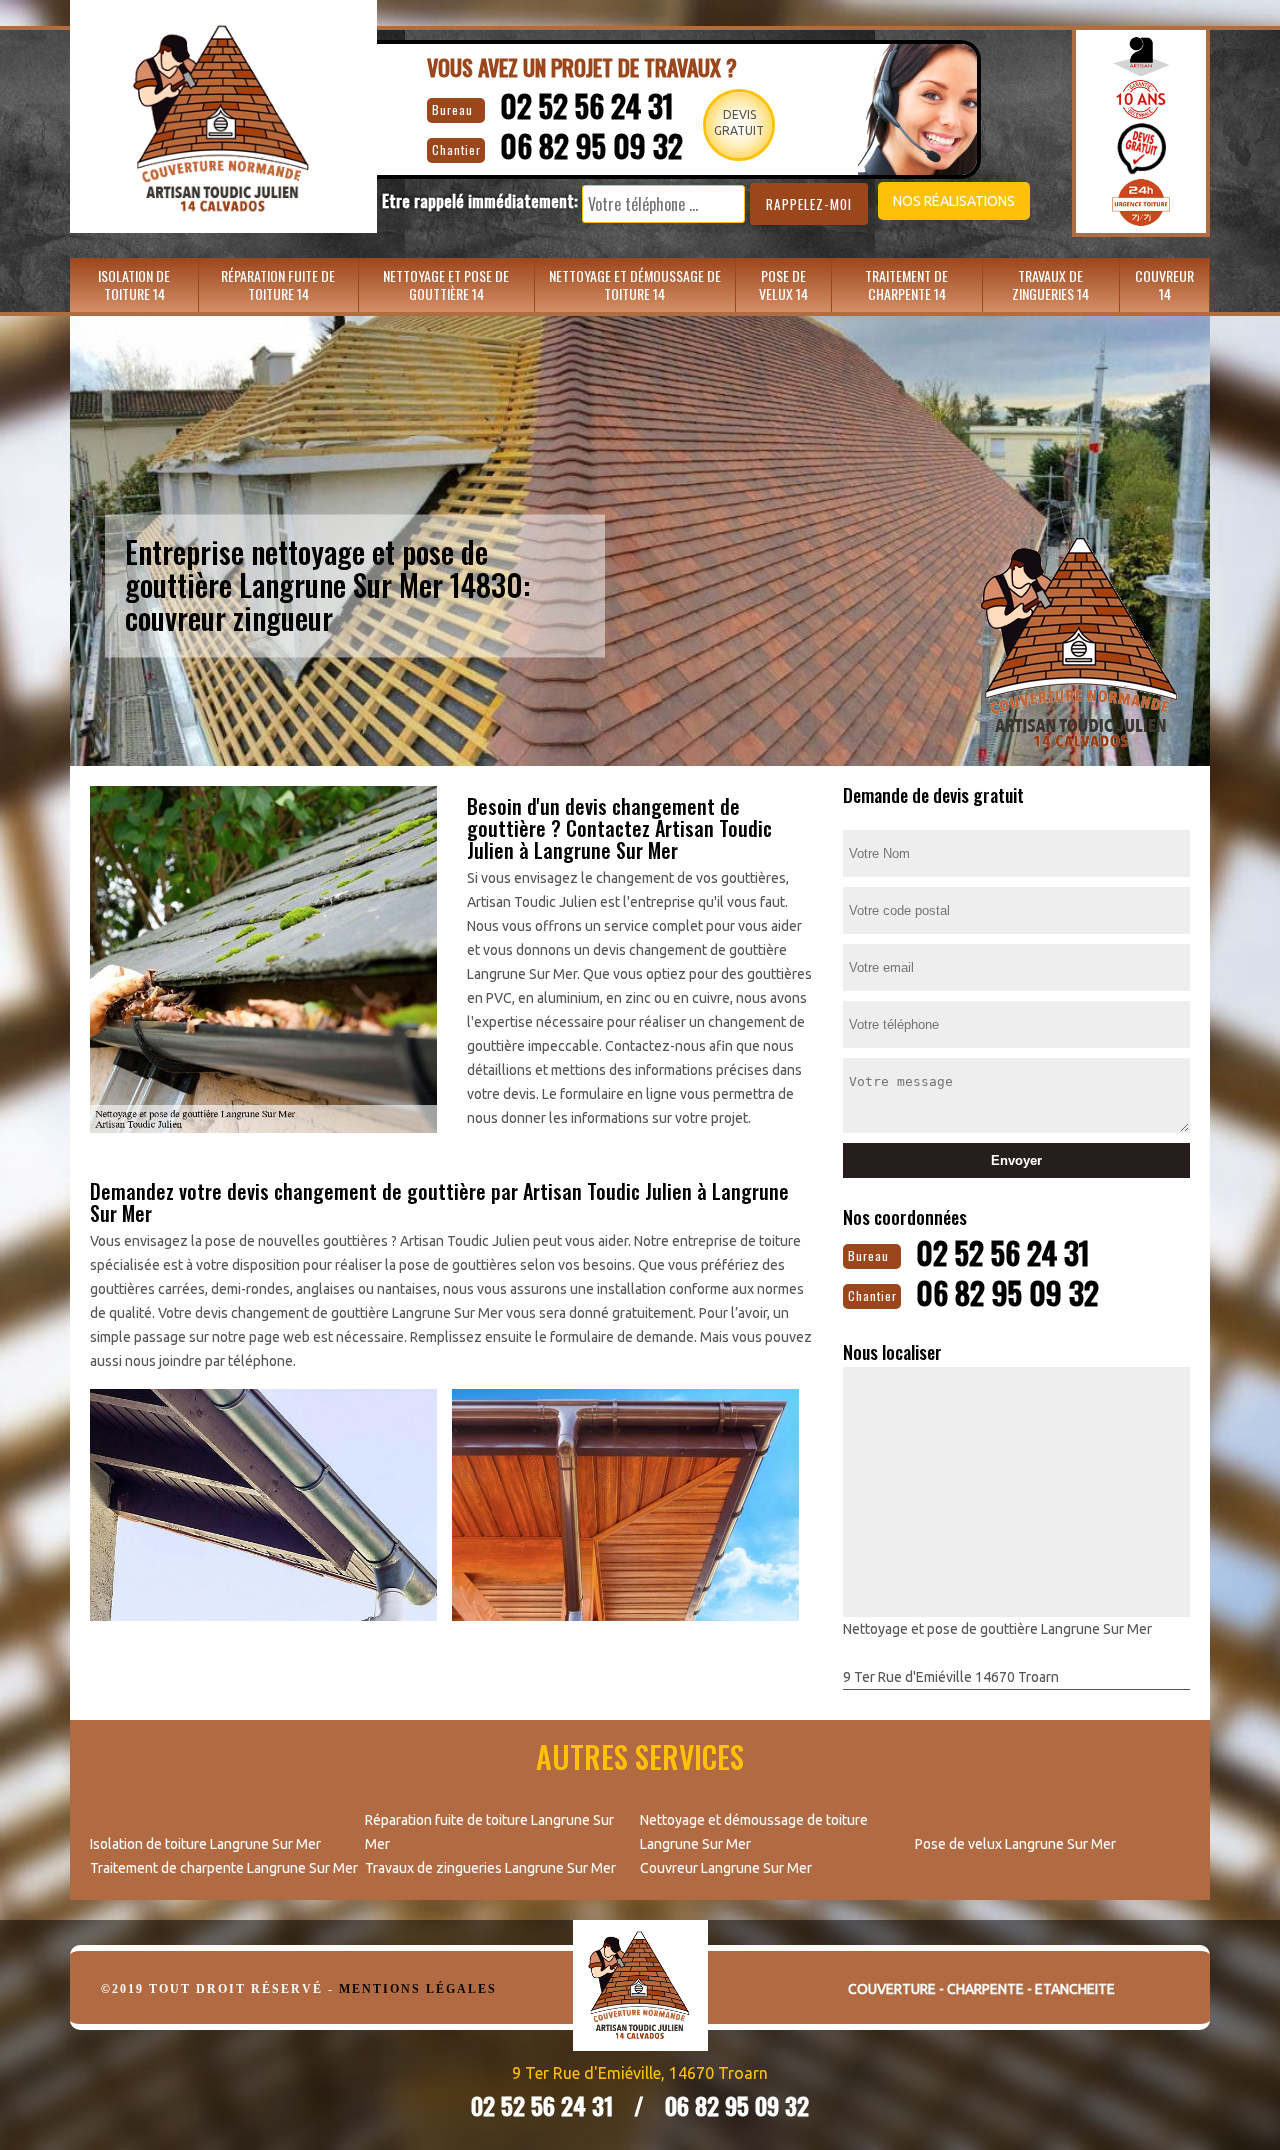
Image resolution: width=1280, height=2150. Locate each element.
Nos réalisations (954, 201)
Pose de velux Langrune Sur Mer (1015, 1844)
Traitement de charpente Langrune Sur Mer (224, 1868)
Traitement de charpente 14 (906, 284)
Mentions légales (418, 1989)
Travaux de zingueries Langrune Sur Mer (490, 1868)
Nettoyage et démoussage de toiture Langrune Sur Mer (754, 1832)
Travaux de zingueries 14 (1050, 284)
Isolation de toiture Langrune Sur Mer (205, 1844)
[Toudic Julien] (640, 2000)
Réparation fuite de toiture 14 (278, 284)
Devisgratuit (739, 122)
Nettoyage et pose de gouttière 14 (446, 284)
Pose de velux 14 (783, 284)
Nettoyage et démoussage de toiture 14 (635, 284)
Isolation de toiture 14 (134, 284)
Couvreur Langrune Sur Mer (726, 1868)
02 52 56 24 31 (587, 105)
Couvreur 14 (1164, 284)
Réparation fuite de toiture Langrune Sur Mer (489, 1832)
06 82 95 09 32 (591, 145)
